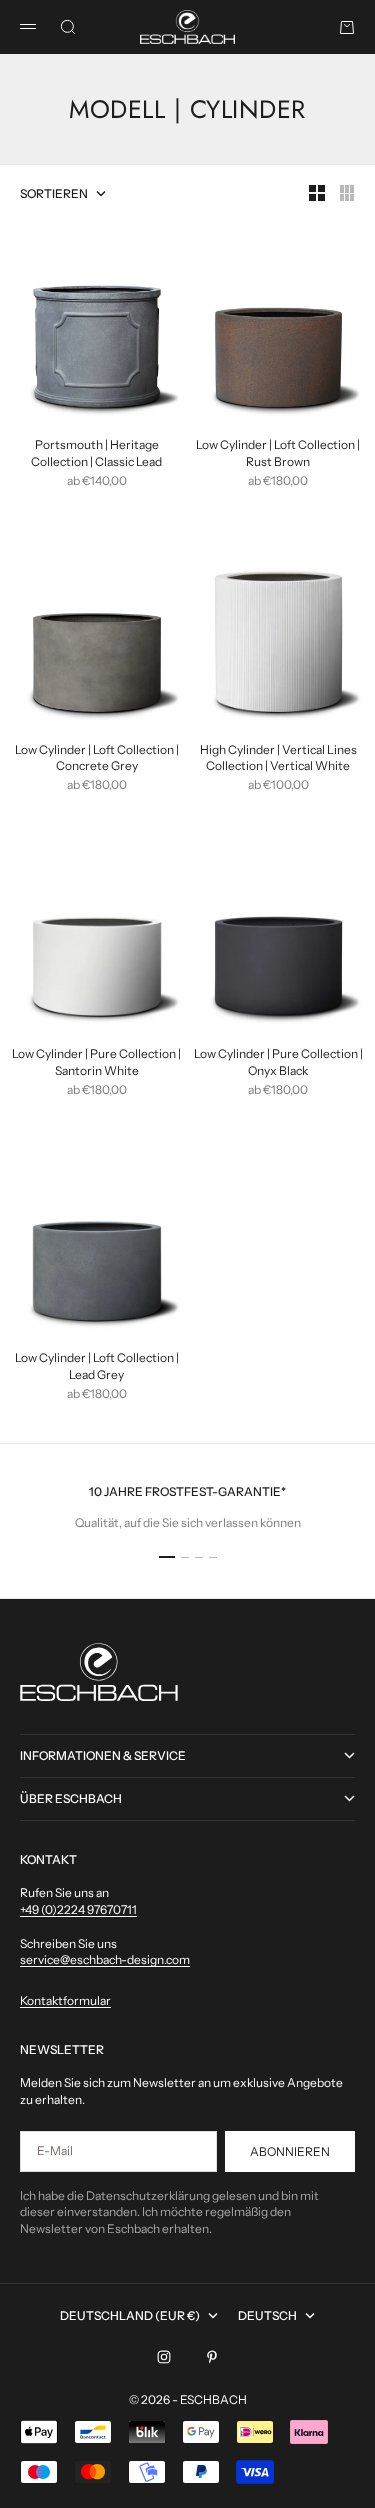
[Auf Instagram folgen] (164, 2357)
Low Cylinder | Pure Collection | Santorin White (96, 1063)
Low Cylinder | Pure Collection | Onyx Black (278, 1063)
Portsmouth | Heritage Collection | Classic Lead (96, 455)
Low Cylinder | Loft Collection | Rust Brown (278, 455)
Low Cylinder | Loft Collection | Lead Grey (97, 1368)
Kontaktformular (65, 2000)
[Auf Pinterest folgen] (212, 2357)
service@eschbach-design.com (105, 1959)
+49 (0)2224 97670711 (78, 1909)
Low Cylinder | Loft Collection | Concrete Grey (97, 759)
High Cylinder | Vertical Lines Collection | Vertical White (278, 759)
